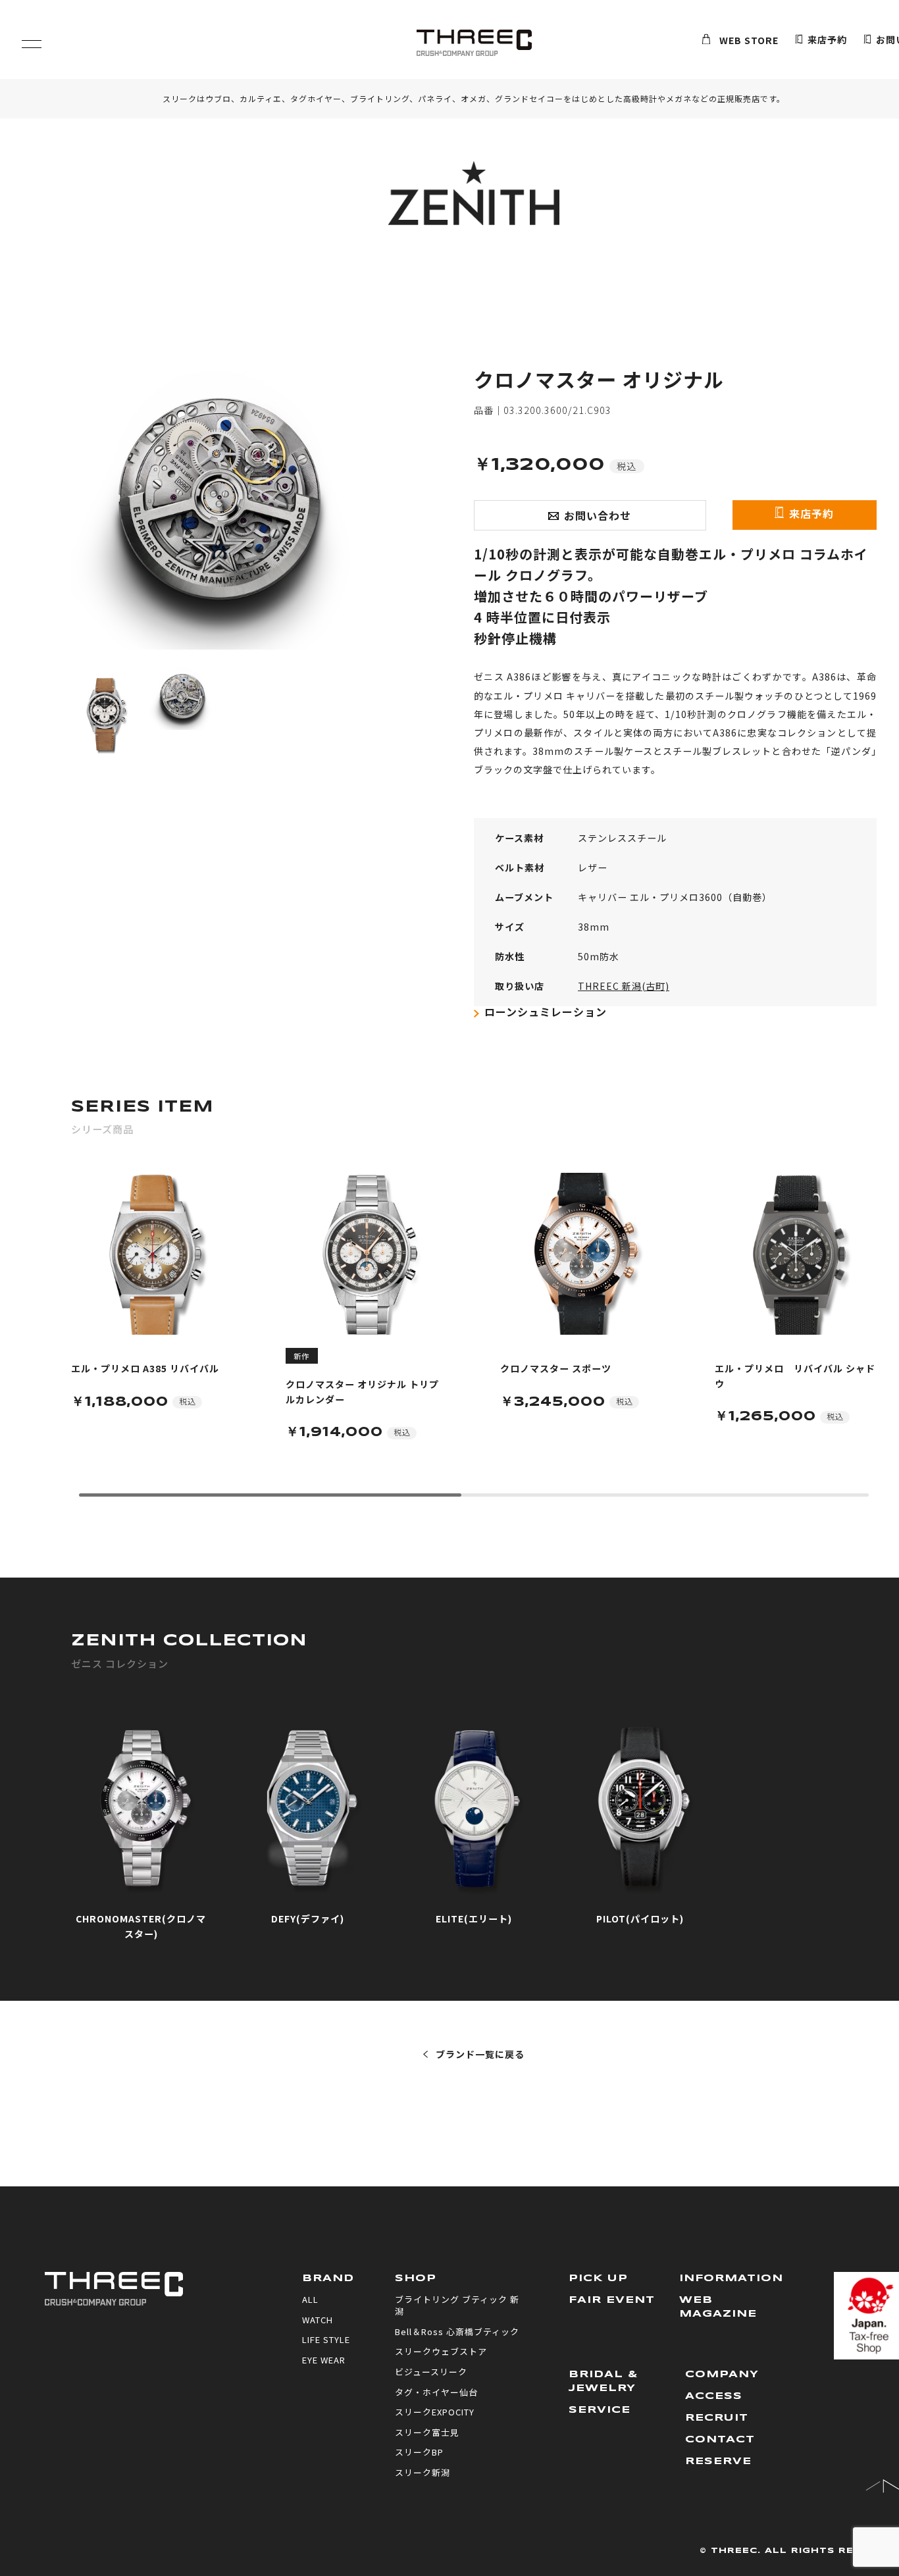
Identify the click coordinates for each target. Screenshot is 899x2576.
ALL (310, 2299)
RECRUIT (717, 2418)
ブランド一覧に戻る (480, 2054)
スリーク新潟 (423, 2472)
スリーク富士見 (427, 2432)
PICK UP (598, 2279)
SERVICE (600, 2410)
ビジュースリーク (431, 2372)
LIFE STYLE (326, 2339)
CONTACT (720, 2440)
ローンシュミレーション (546, 1012)
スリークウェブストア (441, 2351)
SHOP (416, 2279)
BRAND (328, 2279)
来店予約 (827, 40)
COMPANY (722, 2375)
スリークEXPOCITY (435, 2412)
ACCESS (714, 2396)
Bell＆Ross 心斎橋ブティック (457, 2331)
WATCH (318, 2320)
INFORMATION (731, 2279)
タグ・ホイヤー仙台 (436, 2392)
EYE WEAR (324, 2360)
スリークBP (419, 2452)
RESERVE (718, 2461)
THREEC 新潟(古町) (624, 986)
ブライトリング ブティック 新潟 (457, 2305)
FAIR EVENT (612, 2300)
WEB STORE (749, 40)
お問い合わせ (598, 515)
